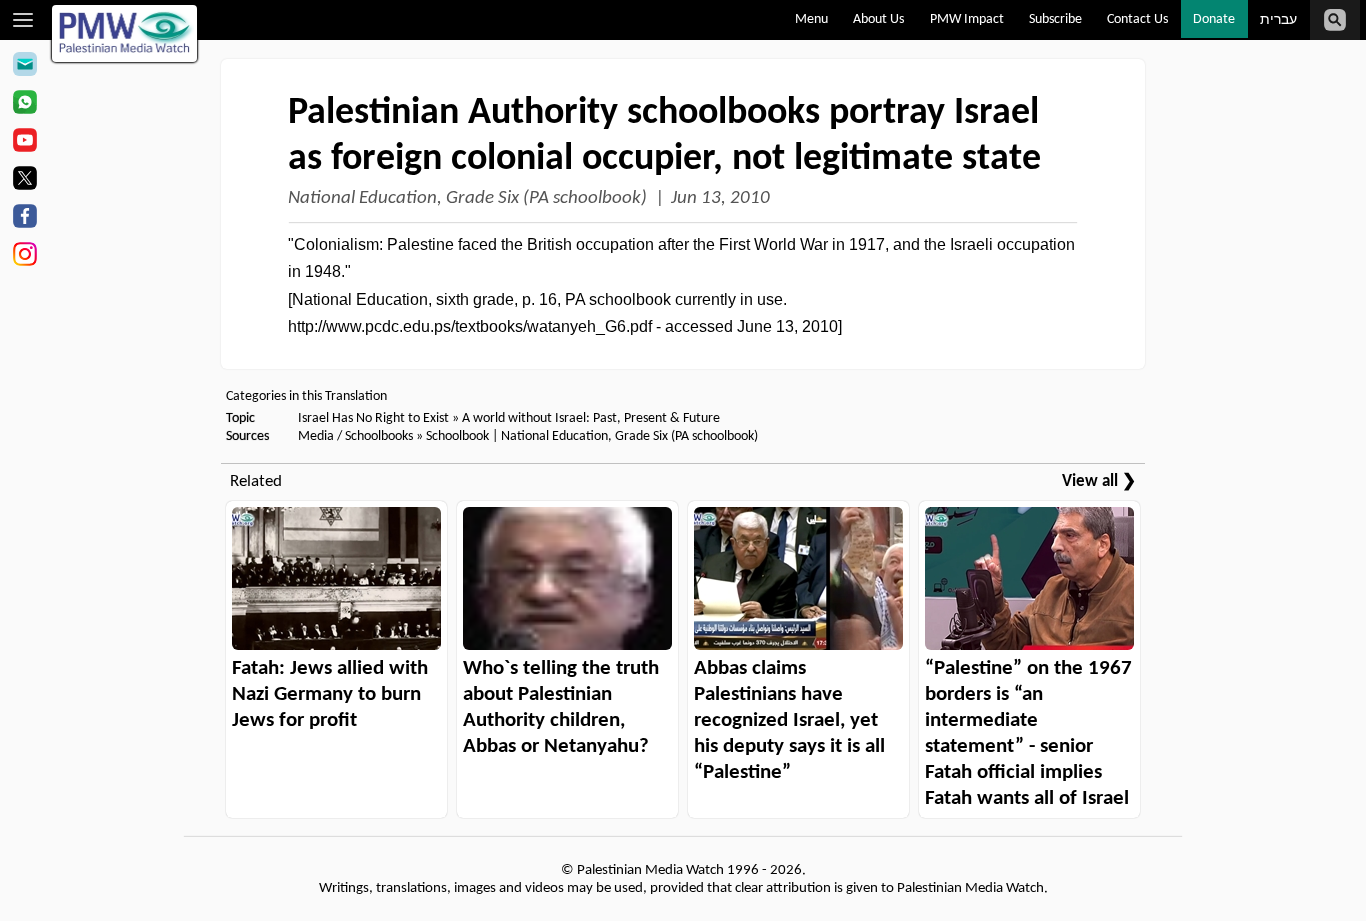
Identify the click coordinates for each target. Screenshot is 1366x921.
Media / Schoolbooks (355, 436)
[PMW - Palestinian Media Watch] (125, 33)
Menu (811, 19)
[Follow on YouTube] (24, 143)
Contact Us (1137, 19)
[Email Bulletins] (24, 67)
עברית (1278, 20)
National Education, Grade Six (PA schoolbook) (467, 198)
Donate (1214, 19)
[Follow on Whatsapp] (24, 105)
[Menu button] (23, 20)
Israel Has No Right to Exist (373, 418)
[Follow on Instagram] (24, 257)
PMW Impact (967, 19)
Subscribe (1055, 19)
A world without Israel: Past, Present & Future (591, 418)
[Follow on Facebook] (24, 219)
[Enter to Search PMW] (1335, 20)
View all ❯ (1099, 481)
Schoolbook (457, 436)
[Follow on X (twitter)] (24, 181)
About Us (878, 19)
